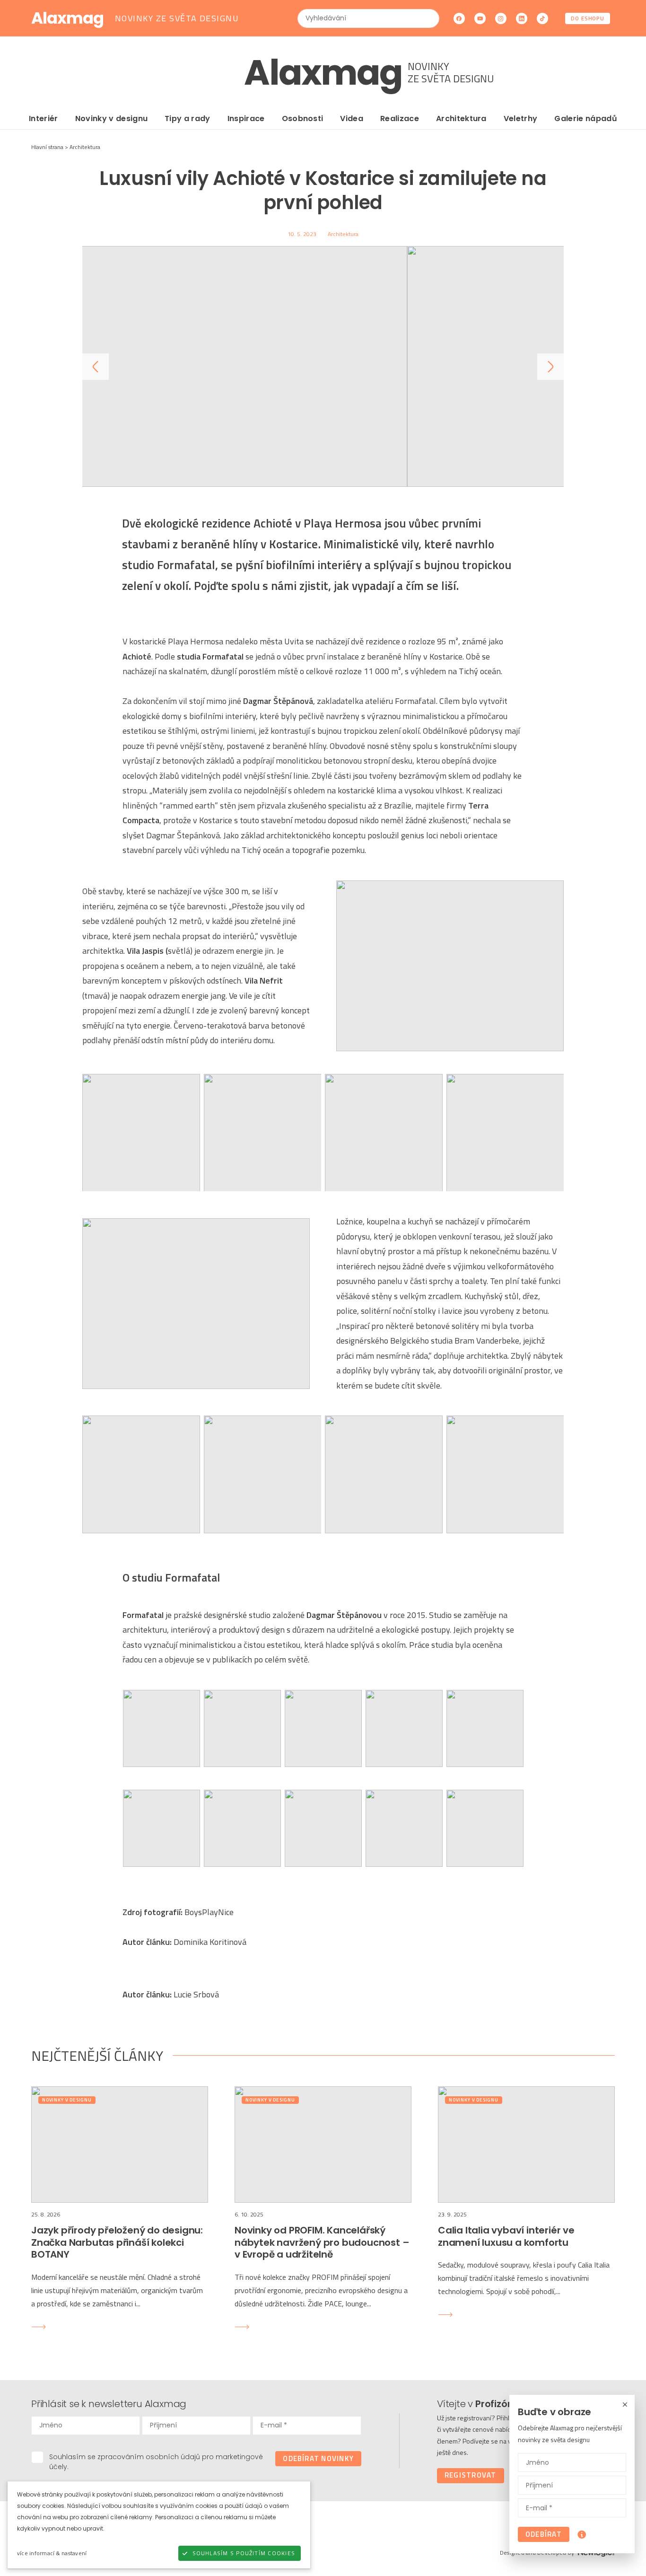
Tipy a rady (188, 119)
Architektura (461, 119)
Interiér (44, 119)
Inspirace (246, 119)
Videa (352, 119)
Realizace (400, 119)
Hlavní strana (47, 147)
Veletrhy (521, 119)
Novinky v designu (111, 119)
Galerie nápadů (585, 119)
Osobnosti (303, 119)
